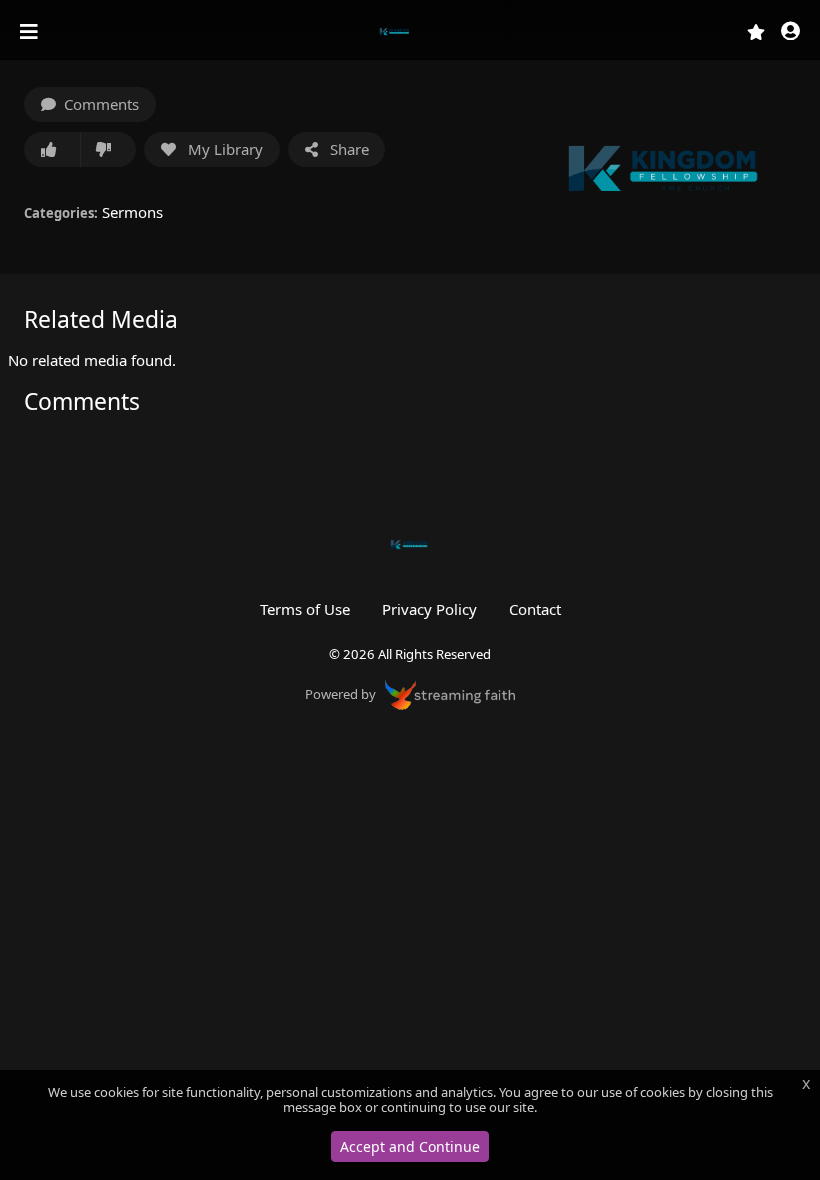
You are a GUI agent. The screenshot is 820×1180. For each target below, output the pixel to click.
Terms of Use (305, 609)
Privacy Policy (429, 609)
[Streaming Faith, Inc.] (450, 693)
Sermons (132, 212)
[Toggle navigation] (31, 32)
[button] (790, 32)
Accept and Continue (410, 1146)
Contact (535, 609)
